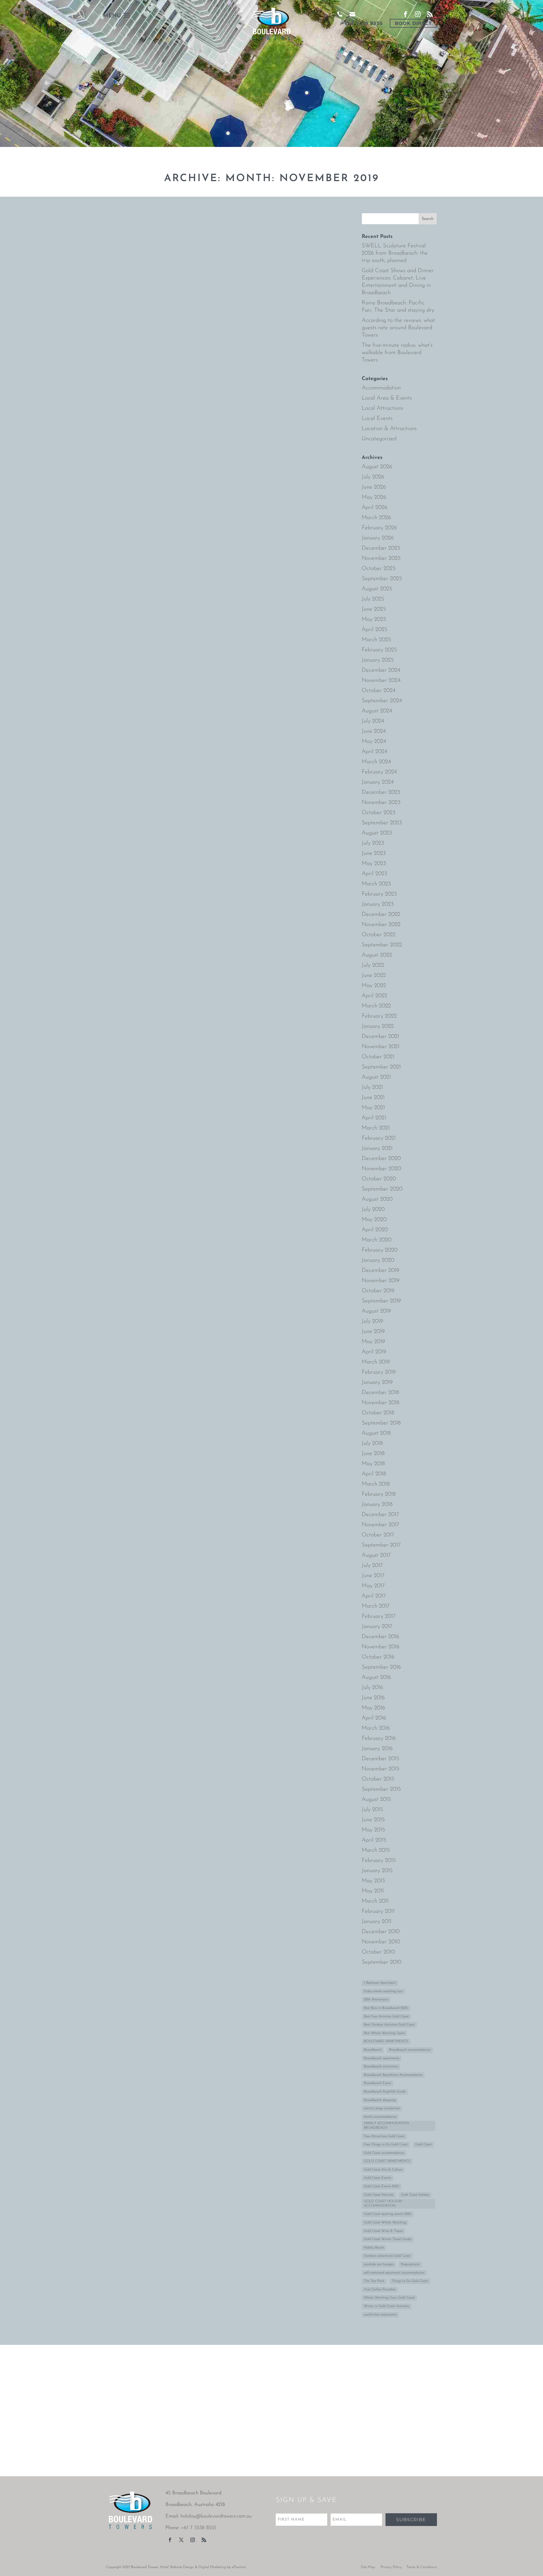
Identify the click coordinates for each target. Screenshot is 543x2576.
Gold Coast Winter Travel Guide (388, 2239)
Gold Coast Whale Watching (385, 2222)
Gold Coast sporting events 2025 (388, 2214)
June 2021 (373, 1098)
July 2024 (373, 721)
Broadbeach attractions (381, 2067)
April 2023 (374, 874)
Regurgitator (410, 2264)
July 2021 (372, 1087)
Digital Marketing (212, 2567)
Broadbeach (373, 2050)
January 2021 (377, 1148)
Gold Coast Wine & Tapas (383, 2231)
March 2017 (376, 1606)
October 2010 (378, 1952)
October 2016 (378, 1657)
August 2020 (377, 1199)
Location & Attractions (389, 429)
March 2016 (376, 1728)
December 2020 (381, 1159)
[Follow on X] (181, 2540)
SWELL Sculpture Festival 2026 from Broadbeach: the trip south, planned (395, 253)
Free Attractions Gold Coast (384, 2136)
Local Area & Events (387, 398)
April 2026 (375, 508)
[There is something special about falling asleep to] (53, 2378)
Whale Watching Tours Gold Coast (389, 2298)
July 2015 (372, 1810)
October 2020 (379, 1179)
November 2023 (381, 803)
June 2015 (373, 1820)
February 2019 (379, 1372)
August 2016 (376, 1677)
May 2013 (373, 1881)
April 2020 (375, 1230)
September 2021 (381, 1067)
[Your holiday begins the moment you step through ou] (162, 2441)
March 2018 (376, 1484)
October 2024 (379, 691)
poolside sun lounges (379, 2264)
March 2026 (376, 518)
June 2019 (373, 1332)
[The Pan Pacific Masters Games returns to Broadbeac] (162, 2378)
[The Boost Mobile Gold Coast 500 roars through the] (490, 2441)
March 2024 (376, 762)
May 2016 (373, 1708)
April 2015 (374, 1840)
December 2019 (381, 1270)
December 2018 (380, 1393)
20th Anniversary (376, 2000)
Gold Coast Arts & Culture (383, 2170)
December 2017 (380, 1515)
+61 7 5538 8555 (362, 23)
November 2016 (381, 1647)
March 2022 (376, 1006)
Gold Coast (423, 2145)
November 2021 (381, 1047)
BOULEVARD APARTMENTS (386, 2041)
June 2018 (373, 1454)
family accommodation (380, 2117)
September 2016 (381, 1667)
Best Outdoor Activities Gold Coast (389, 2025)
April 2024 (374, 752)
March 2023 (376, 884)
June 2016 (373, 1698)
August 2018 (376, 1433)
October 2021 (378, 1057)
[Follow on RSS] (204, 2540)
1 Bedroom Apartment (380, 1983)
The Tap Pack (374, 2281)
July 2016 (372, 1688)
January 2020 (378, 1260)
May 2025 (374, 619)
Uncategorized (379, 439)
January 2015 (377, 1871)
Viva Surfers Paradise (380, 2289)
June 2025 (374, 609)
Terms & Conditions (422, 2567)
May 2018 (373, 1464)
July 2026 (373, 477)
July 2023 (373, 843)
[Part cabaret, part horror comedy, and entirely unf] (53, 2441)
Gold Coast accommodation (384, 2153)
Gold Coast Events (377, 2178)
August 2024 (377, 711)
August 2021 (376, 1077)
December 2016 (381, 1637)
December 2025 (381, 548)
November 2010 (381, 1942)
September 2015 (381, 1789)
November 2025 (381, 558)
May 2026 (374, 497)
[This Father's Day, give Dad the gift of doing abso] (381, 2378)
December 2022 (381, 914)
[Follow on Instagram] (193, 2540)
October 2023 (379, 813)
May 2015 (373, 1830)
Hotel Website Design (177, 2567)
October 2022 (379, 935)
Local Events (377, 419)
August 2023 (377, 833)
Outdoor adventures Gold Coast (387, 2256)
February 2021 (379, 1138)
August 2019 (376, 1311)
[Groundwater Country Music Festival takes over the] (271, 2441)
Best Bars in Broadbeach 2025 (386, 2008)
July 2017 (372, 1565)
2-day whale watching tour (383, 1991)
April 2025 (375, 630)
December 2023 (381, 792)
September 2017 (381, 1545)
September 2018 (381, 1423)
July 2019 (372, 1321)
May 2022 (374, 986)
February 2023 (379, 894)
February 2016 (379, 1738)
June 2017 (373, 1576)
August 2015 (376, 1799)
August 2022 (377, 955)
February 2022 (379, 1016)
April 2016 (374, 1718)
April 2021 (374, 1118)
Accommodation (381, 388)
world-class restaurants (380, 2315)
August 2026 (377, 467)
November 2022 (381, 925)
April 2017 (374, 1596)
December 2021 (380, 1037)
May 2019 (373, 1342)
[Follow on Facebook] (170, 2540)
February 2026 (379, 528)
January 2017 (377, 1627)
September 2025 (382, 579)
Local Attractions (383, 408)
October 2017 (378, 1535)
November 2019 (381, 1281)
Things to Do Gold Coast (410, 2281)
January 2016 (377, 1749)
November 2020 (381, 1169)
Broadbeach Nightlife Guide (385, 2092)
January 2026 (378, 538)
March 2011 (375, 1901)
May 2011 (373, 1891)
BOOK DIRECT (413, 23)
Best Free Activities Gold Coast (386, 2016)
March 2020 (377, 1240)
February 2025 (379, 650)
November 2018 (381, 1403)
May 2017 (373, 1586)
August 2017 (376, 1555)
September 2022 (382, 945)
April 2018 (374, 1474)
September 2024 (382, 701)
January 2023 (378, 904)
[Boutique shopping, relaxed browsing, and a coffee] (271, 2378)
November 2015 (381, 1769)
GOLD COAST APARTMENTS (387, 2161)
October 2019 (378, 1291)
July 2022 (373, 965)
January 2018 (377, 1504)
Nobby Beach (374, 2248)
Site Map (368, 2567)
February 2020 (380, 1250)
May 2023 (374, 864)
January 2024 (378, 782)
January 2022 (378, 1026)
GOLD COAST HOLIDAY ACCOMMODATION (383, 2204)
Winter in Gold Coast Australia (387, 2306)
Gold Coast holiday (415, 2195)
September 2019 (381, 1301)
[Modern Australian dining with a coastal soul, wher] (381, 2441)
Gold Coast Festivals (379, 2195)
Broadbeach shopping (380, 2100)
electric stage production (382, 2108)
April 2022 (374, 996)
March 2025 (376, 640)
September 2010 (382, 1962)
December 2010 (381, 1932)
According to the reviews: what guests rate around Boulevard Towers (398, 328)
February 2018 (379, 1494)
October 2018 (378, 1413)
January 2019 (377, 1382)
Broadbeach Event (377, 2083)
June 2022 (374, 975)
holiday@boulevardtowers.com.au (216, 2516)
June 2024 (374, 731)
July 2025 (373, 599)
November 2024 (381, 680)
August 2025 (377, 589)
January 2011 (377, 1922)
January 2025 (378, 660)
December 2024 (381, 670)
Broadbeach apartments (382, 2058)
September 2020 (382, 1189)
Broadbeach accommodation (410, 2050)
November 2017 (381, 1525)
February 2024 (379, 772)
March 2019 (376, 1362)
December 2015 (381, 1759)
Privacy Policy (391, 2567)
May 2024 (374, 741)
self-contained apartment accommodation (394, 2273)
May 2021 (373, 1108)
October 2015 (378, 1779)
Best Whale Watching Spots (384, 2033)
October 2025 (379, 569)
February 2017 (379, 1616)
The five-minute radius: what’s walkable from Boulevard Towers (397, 353)
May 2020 (374, 1220)
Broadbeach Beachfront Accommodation (393, 2075)
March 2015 (376, 1850)
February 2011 (378, 1911)
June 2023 (374, 853)
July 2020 (373, 1209)
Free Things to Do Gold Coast (386, 2145)
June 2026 (374, 487)
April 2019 (374, 1352)
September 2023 (382, 823)
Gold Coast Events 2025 (382, 2186)
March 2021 (376, 1128)
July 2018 (372, 1443)
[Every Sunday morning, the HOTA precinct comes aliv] (490, 2378)
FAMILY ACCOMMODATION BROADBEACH (386, 2126)
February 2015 (379, 1861)
